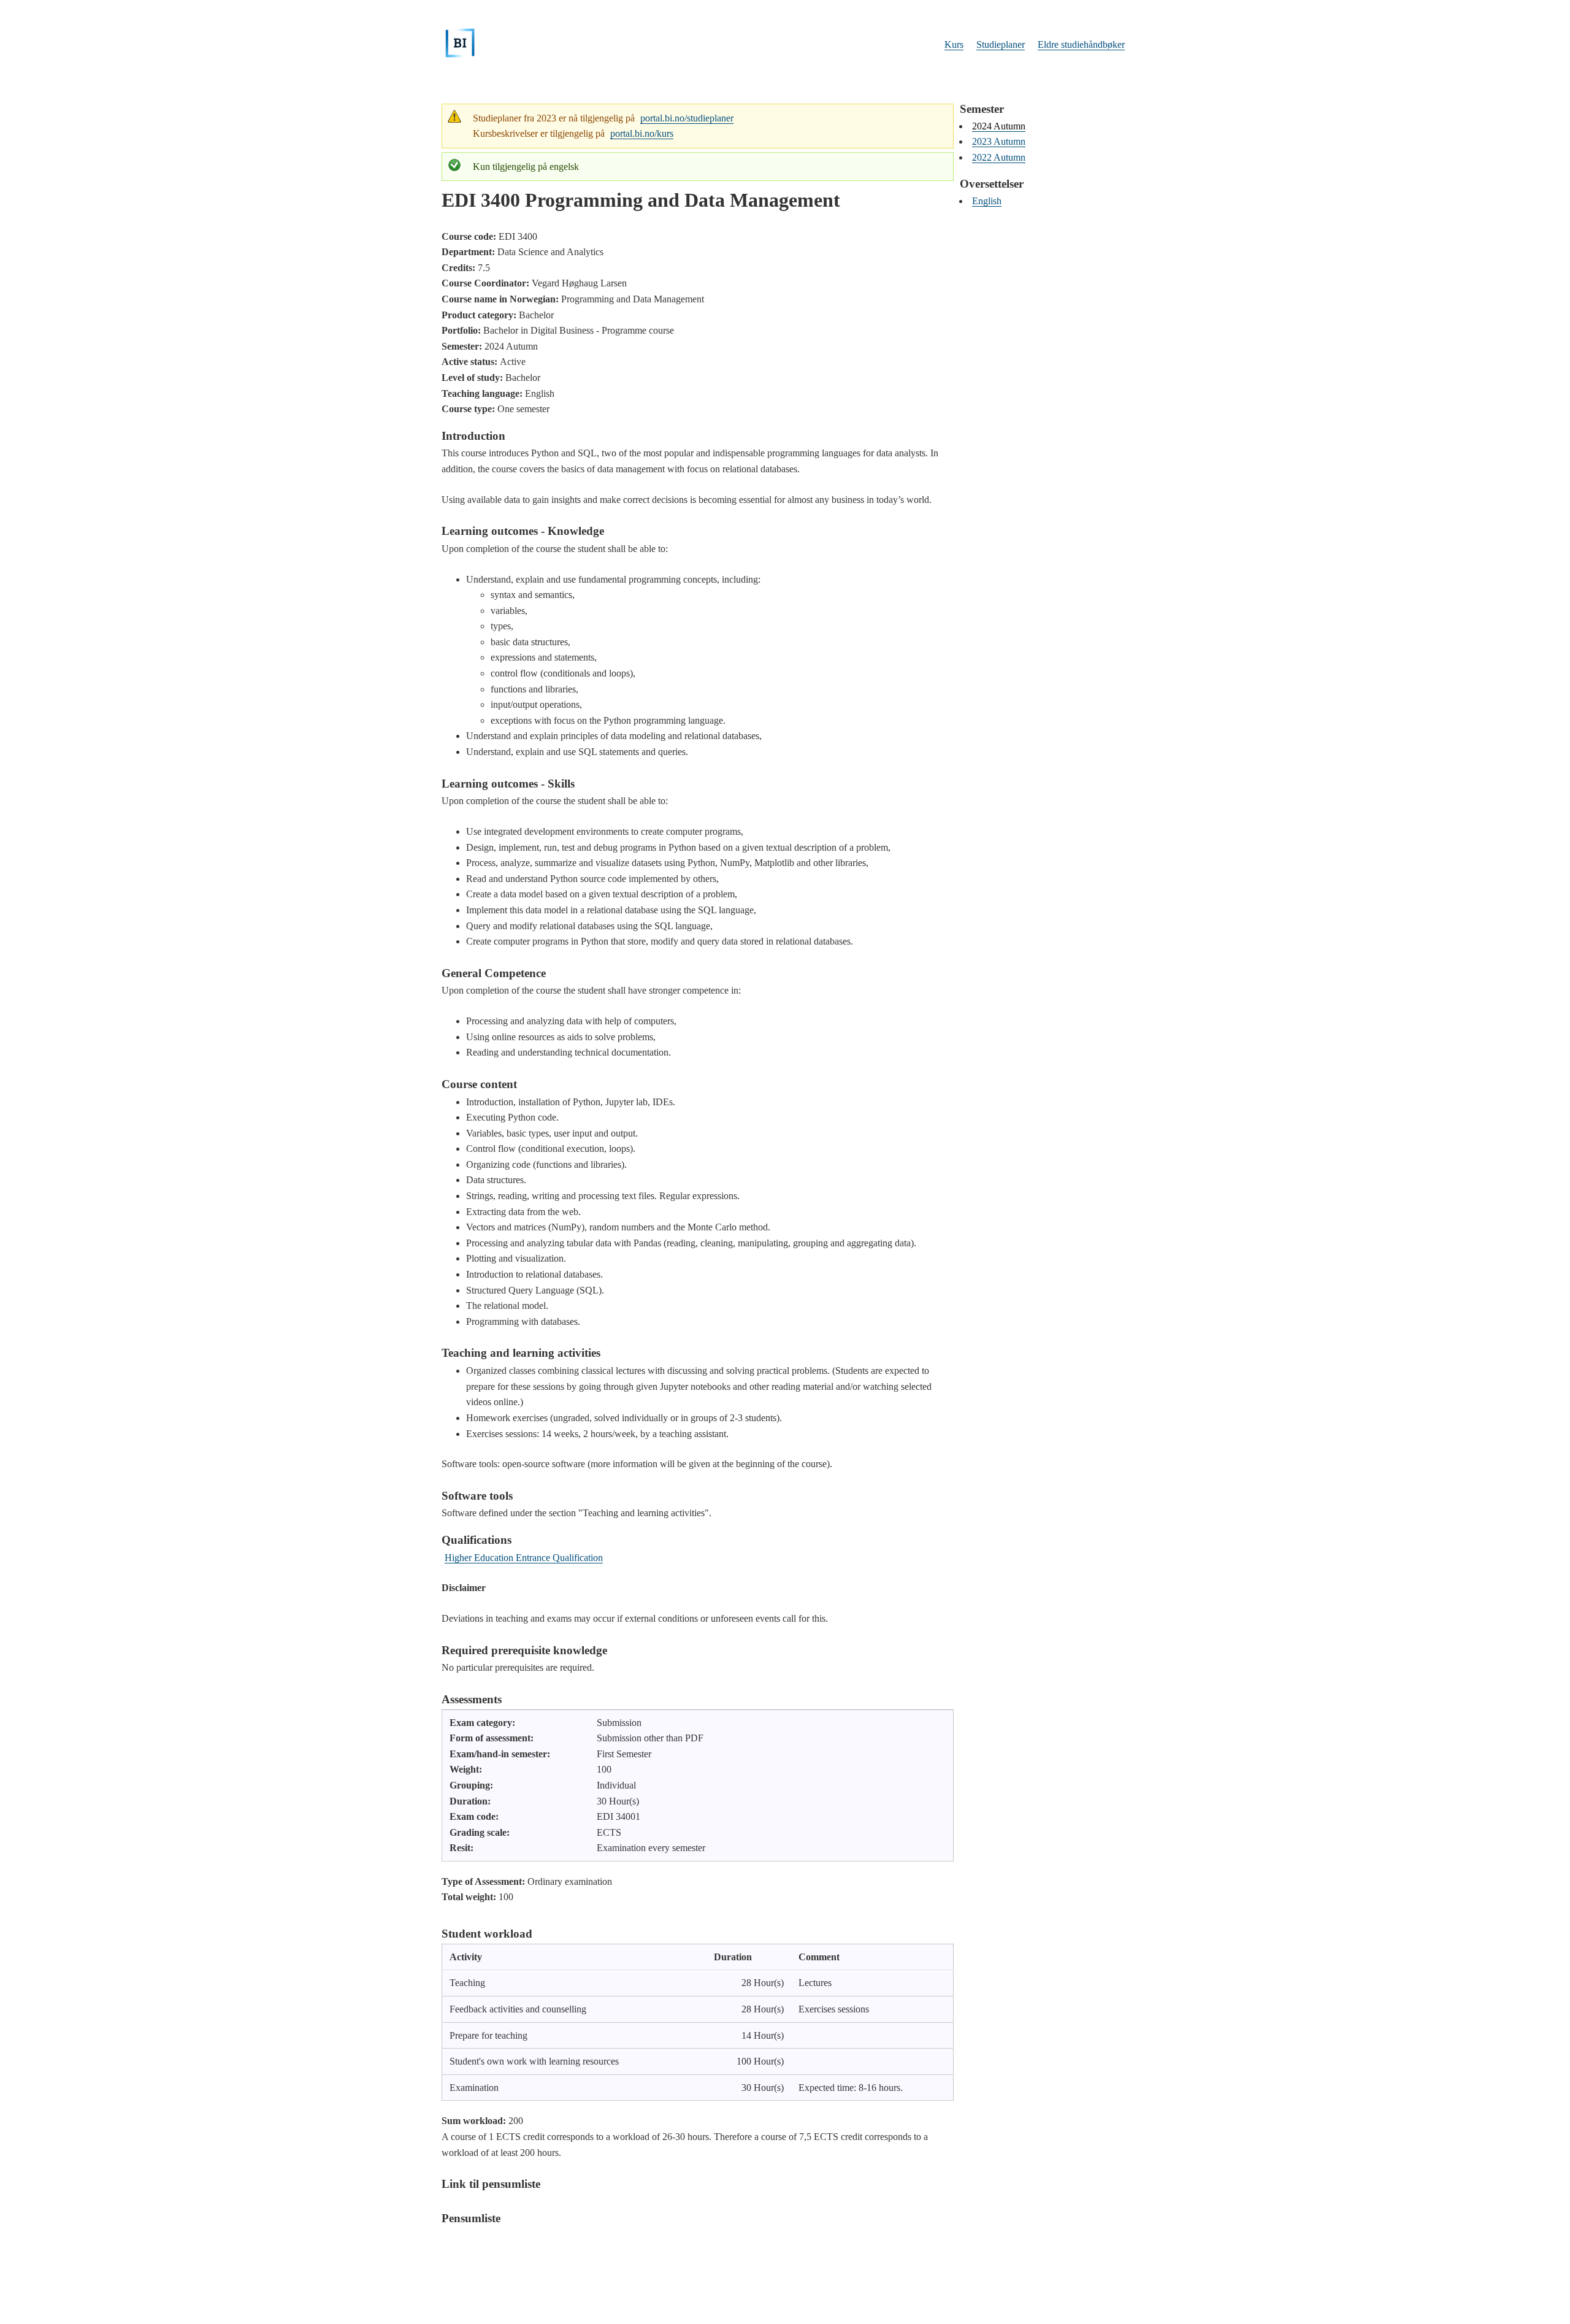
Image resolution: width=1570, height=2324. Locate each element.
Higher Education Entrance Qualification (524, 1558)
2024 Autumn (999, 126)
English (987, 201)
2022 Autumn (999, 157)
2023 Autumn (999, 141)
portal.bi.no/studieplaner (687, 118)
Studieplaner (1001, 44)
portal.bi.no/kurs (642, 133)
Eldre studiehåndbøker (1081, 44)
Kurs (954, 44)
